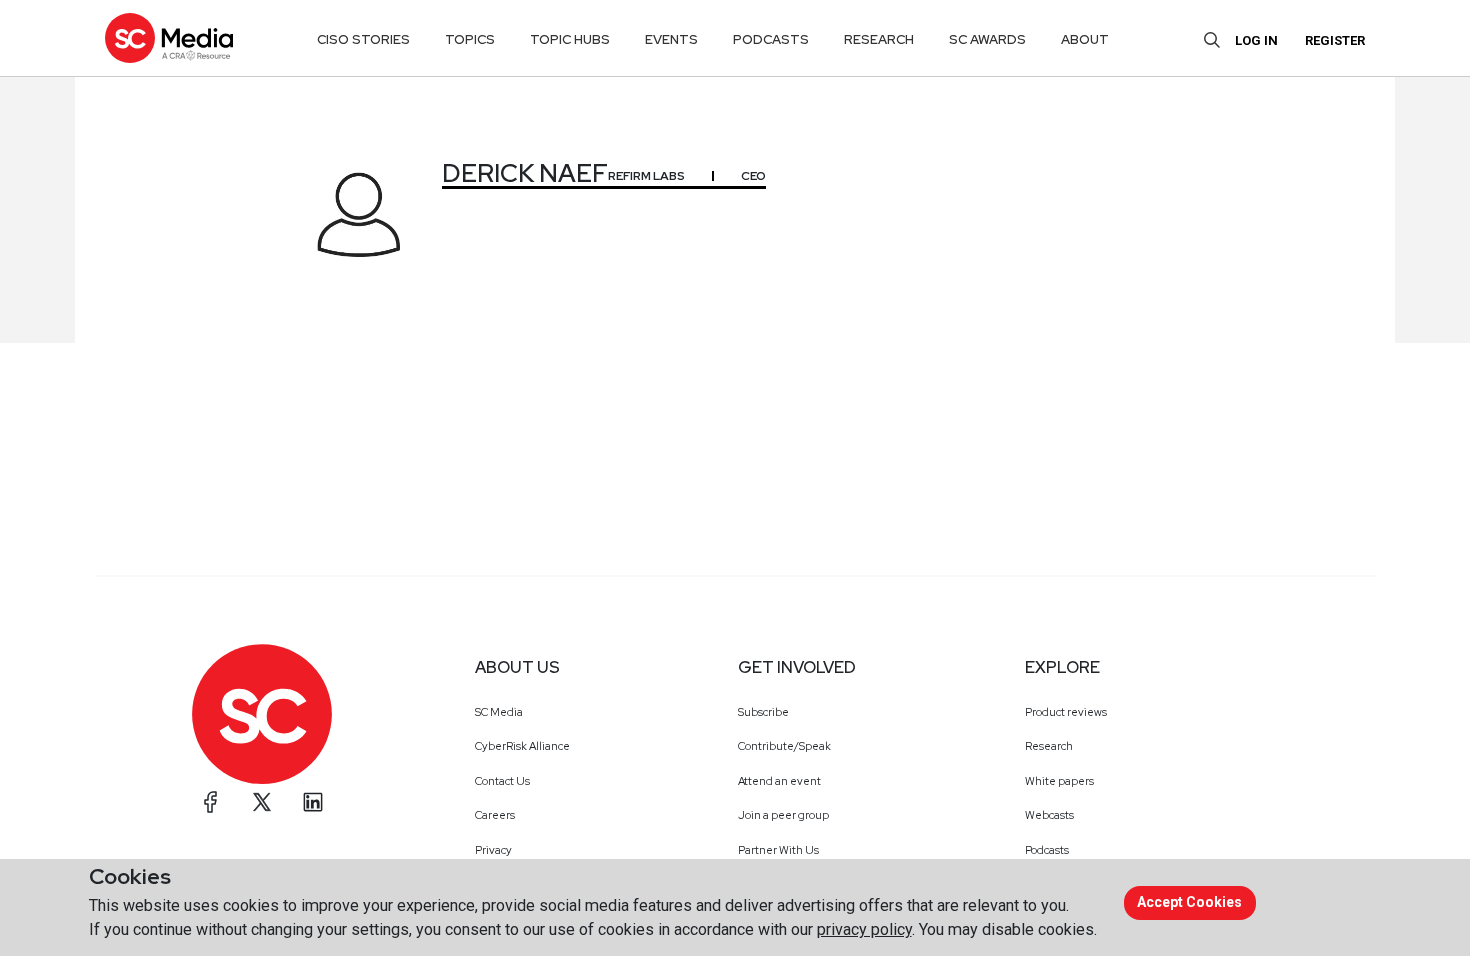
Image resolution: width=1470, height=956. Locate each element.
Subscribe (763, 712)
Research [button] (879, 39)
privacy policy (864, 929)
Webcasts (1049, 815)
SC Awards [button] (987, 39)
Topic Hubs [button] (570, 39)
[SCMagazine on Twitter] (262, 802)
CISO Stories (363, 39)
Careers (495, 815)
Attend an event (779, 781)
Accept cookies (1189, 902)
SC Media (499, 712)
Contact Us (502, 781)
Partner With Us (778, 850)
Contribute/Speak (784, 746)
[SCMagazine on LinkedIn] (313, 802)
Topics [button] (470, 39)
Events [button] (671, 39)
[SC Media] (169, 37)
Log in (1256, 40)
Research (1049, 746)
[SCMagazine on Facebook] (211, 802)
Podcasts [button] (771, 39)
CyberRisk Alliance (522, 746)
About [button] (1085, 39)
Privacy (493, 850)
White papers (1059, 781)
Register (1335, 40)
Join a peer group (783, 815)
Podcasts (1047, 850)
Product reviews (1066, 712)
